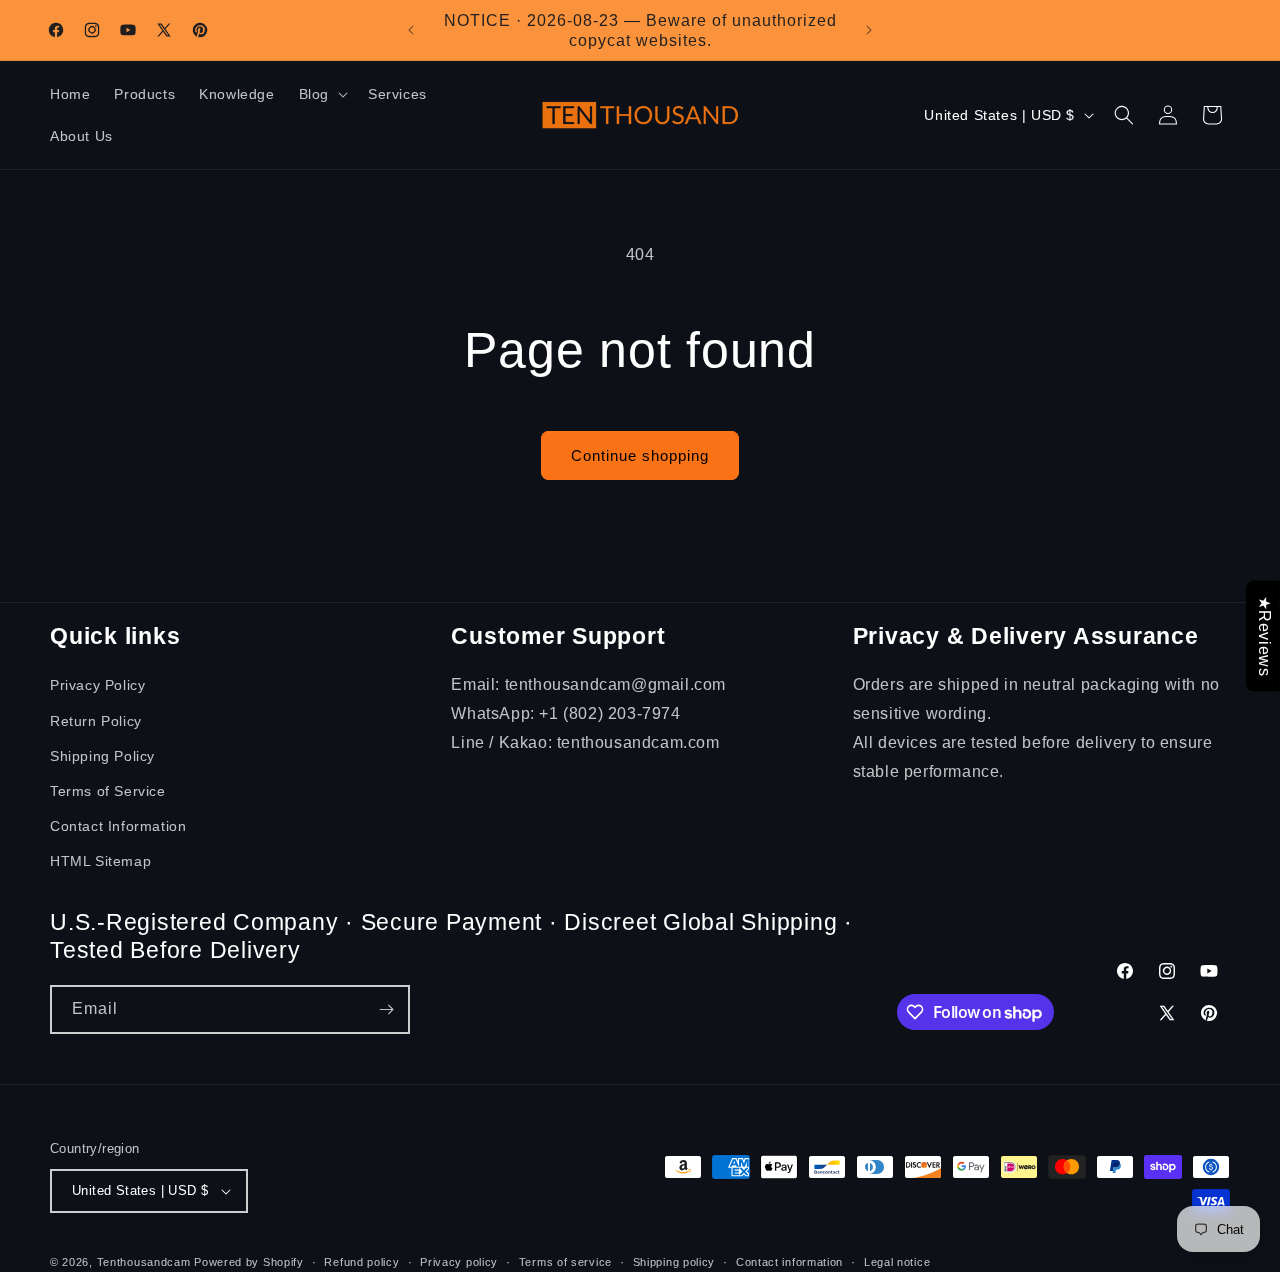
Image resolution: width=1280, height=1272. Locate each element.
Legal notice (897, 1262)
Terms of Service (108, 791)
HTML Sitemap (100, 861)
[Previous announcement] (411, 30)
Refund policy (361, 1262)
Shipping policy (674, 1262)
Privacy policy (459, 1262)
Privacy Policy (97, 685)
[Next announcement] (869, 30)
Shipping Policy (102, 756)
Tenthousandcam (144, 1262)
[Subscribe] (386, 1009)
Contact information (789, 1262)
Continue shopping (640, 455)
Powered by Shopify (249, 1262)
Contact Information (118, 826)
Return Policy (96, 721)
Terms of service (565, 1262)
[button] (321, 94)
